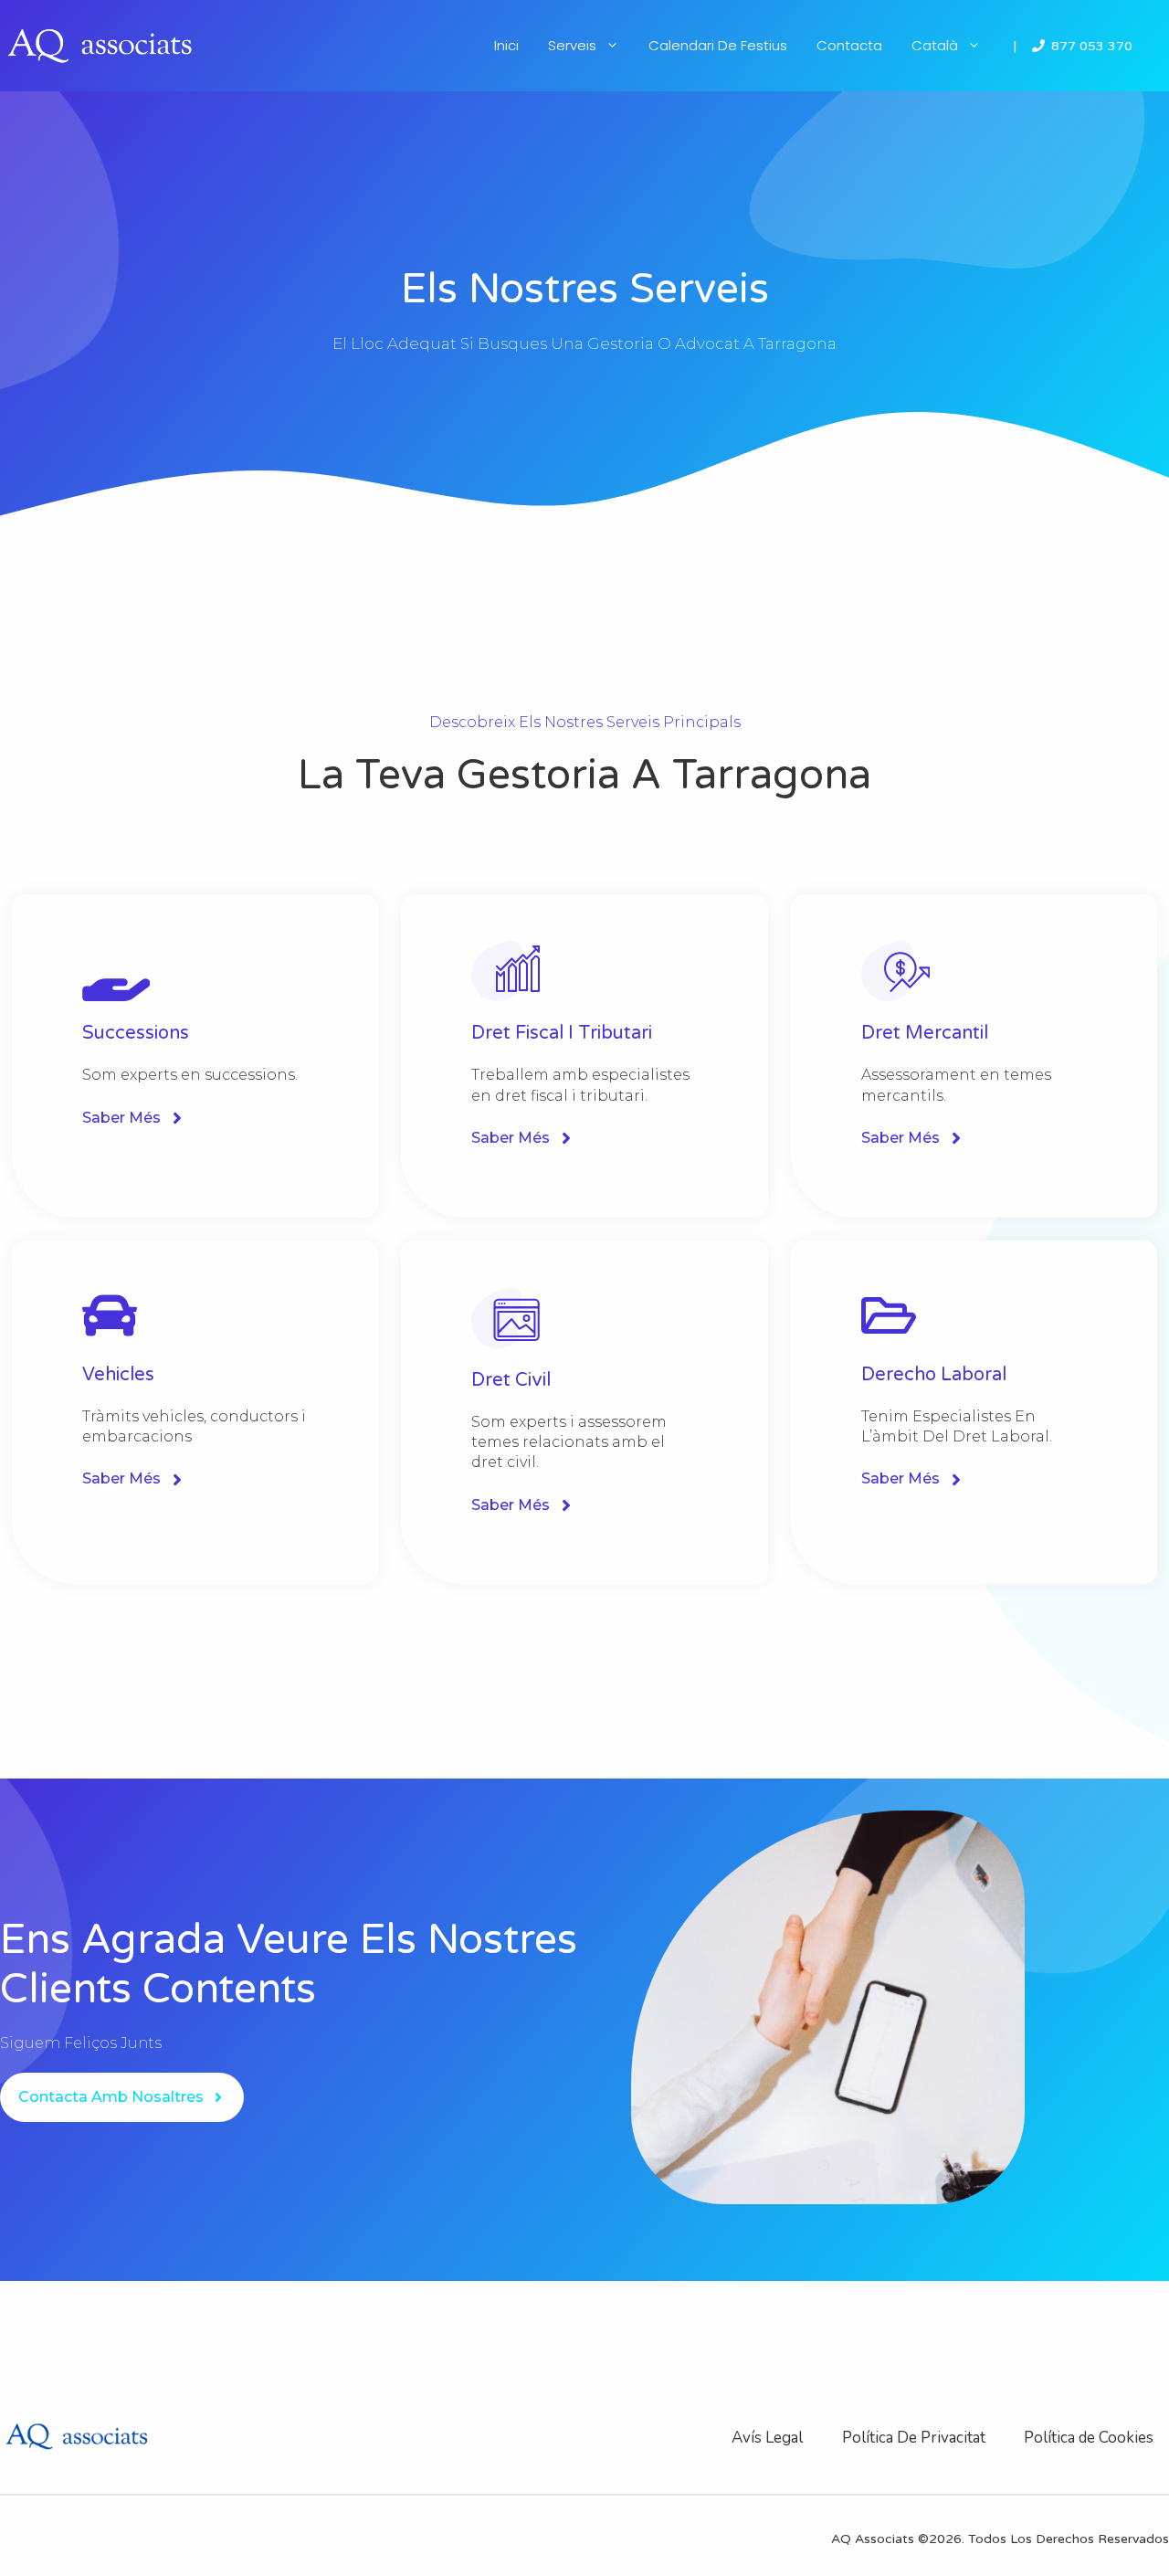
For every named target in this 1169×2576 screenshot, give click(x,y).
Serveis (572, 45)
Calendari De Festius (718, 45)
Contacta (849, 45)
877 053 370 (1092, 46)
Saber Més (121, 1118)
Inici (506, 45)
